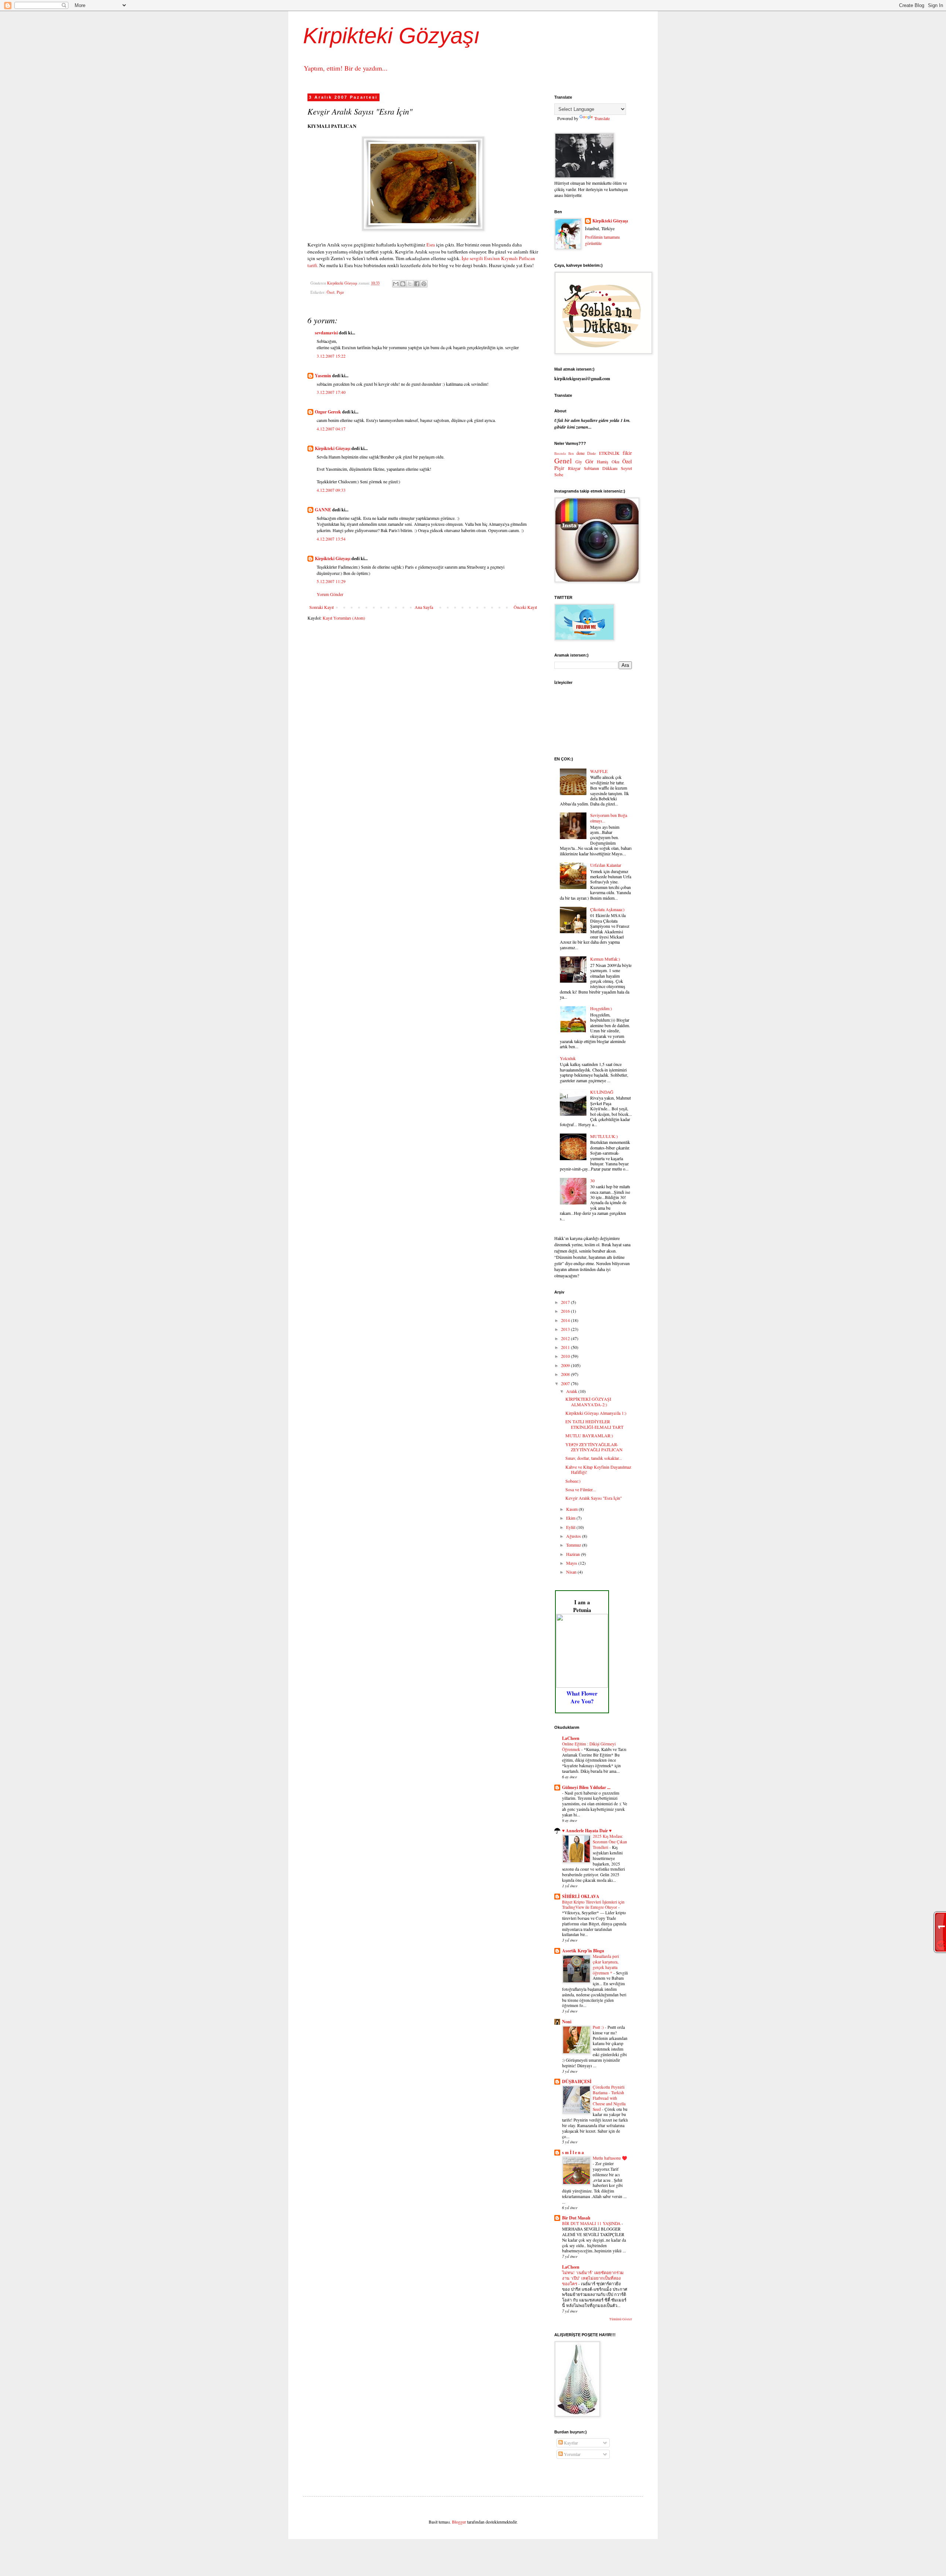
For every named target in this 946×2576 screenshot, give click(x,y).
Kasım (572, 1509)
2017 (566, 1302)
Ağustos (574, 1536)
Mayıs (572, 1563)
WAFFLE (599, 771)
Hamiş (603, 461)
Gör (589, 461)
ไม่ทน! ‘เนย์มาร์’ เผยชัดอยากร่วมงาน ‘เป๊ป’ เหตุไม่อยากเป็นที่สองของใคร (593, 2278)
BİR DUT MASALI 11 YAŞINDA (592, 2223)
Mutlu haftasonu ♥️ (610, 2158)
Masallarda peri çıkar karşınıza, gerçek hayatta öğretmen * (606, 1964)
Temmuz (574, 1545)
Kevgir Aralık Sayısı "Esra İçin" (594, 1498)
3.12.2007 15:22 (331, 356)
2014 (566, 1320)
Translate (602, 118)
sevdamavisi (326, 333)
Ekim (571, 1518)
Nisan (572, 1572)
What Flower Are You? (582, 1697)
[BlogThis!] (403, 284)
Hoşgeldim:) (601, 1008)
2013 (566, 1329)
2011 (566, 1347)
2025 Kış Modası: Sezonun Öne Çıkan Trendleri (610, 1842)
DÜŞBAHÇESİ (577, 2081)
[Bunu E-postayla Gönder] (396, 284)
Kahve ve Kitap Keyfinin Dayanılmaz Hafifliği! (598, 1469)
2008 (566, 1374)
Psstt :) (599, 2027)
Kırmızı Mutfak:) (605, 959)
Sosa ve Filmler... (581, 1489)
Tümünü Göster (621, 2319)
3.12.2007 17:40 (331, 392)
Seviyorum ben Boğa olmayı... (609, 818)
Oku (615, 461)
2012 (566, 1338)
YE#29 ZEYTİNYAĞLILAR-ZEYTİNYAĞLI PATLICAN (594, 1447)
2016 (566, 1311)
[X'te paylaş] (410, 284)
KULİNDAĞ (602, 1092)
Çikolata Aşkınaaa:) (607, 909)
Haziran (574, 1554)
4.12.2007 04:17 (331, 429)
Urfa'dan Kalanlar (606, 865)
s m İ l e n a (573, 2152)
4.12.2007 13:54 (331, 539)
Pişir (340, 292)
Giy (579, 461)
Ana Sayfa (424, 607)
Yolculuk (568, 1058)
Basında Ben (564, 454)
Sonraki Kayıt (321, 607)
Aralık (572, 1391)
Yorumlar (572, 2454)
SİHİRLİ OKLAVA (581, 1896)
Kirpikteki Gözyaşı (392, 36)
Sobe (559, 474)
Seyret (626, 468)
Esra (431, 245)
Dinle (592, 453)
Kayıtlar (570, 2443)
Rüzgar (574, 468)
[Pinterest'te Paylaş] (424, 284)
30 (592, 1180)
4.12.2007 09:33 (331, 490)
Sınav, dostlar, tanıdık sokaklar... (594, 1458)
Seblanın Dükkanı (601, 468)
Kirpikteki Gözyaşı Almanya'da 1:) (596, 1413)
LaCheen (571, 1738)
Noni (567, 2022)
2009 (566, 1365)
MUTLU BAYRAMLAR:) (589, 1435)
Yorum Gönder (330, 594)
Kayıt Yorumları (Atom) (344, 618)
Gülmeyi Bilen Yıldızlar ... (586, 1787)
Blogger (459, 2522)
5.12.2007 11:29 (331, 581)
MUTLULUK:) (604, 1136)
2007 (566, 1383)
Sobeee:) (573, 1481)
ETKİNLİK (609, 453)
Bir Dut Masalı (576, 2218)
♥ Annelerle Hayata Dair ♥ (587, 1831)
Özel (331, 292)
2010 (566, 1356)
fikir (627, 453)
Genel (563, 461)
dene (581, 453)
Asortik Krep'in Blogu (583, 1951)
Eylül (571, 1527)
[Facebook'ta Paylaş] (417, 284)
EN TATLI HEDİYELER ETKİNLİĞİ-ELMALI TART (594, 1424)
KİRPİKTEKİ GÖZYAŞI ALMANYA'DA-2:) (588, 1401)
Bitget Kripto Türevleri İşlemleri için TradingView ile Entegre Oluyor (593, 1905)
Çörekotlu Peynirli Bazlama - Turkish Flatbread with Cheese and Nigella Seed (609, 2098)
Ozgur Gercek (328, 412)
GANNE (323, 510)
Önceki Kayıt (525, 607)
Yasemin (323, 376)
